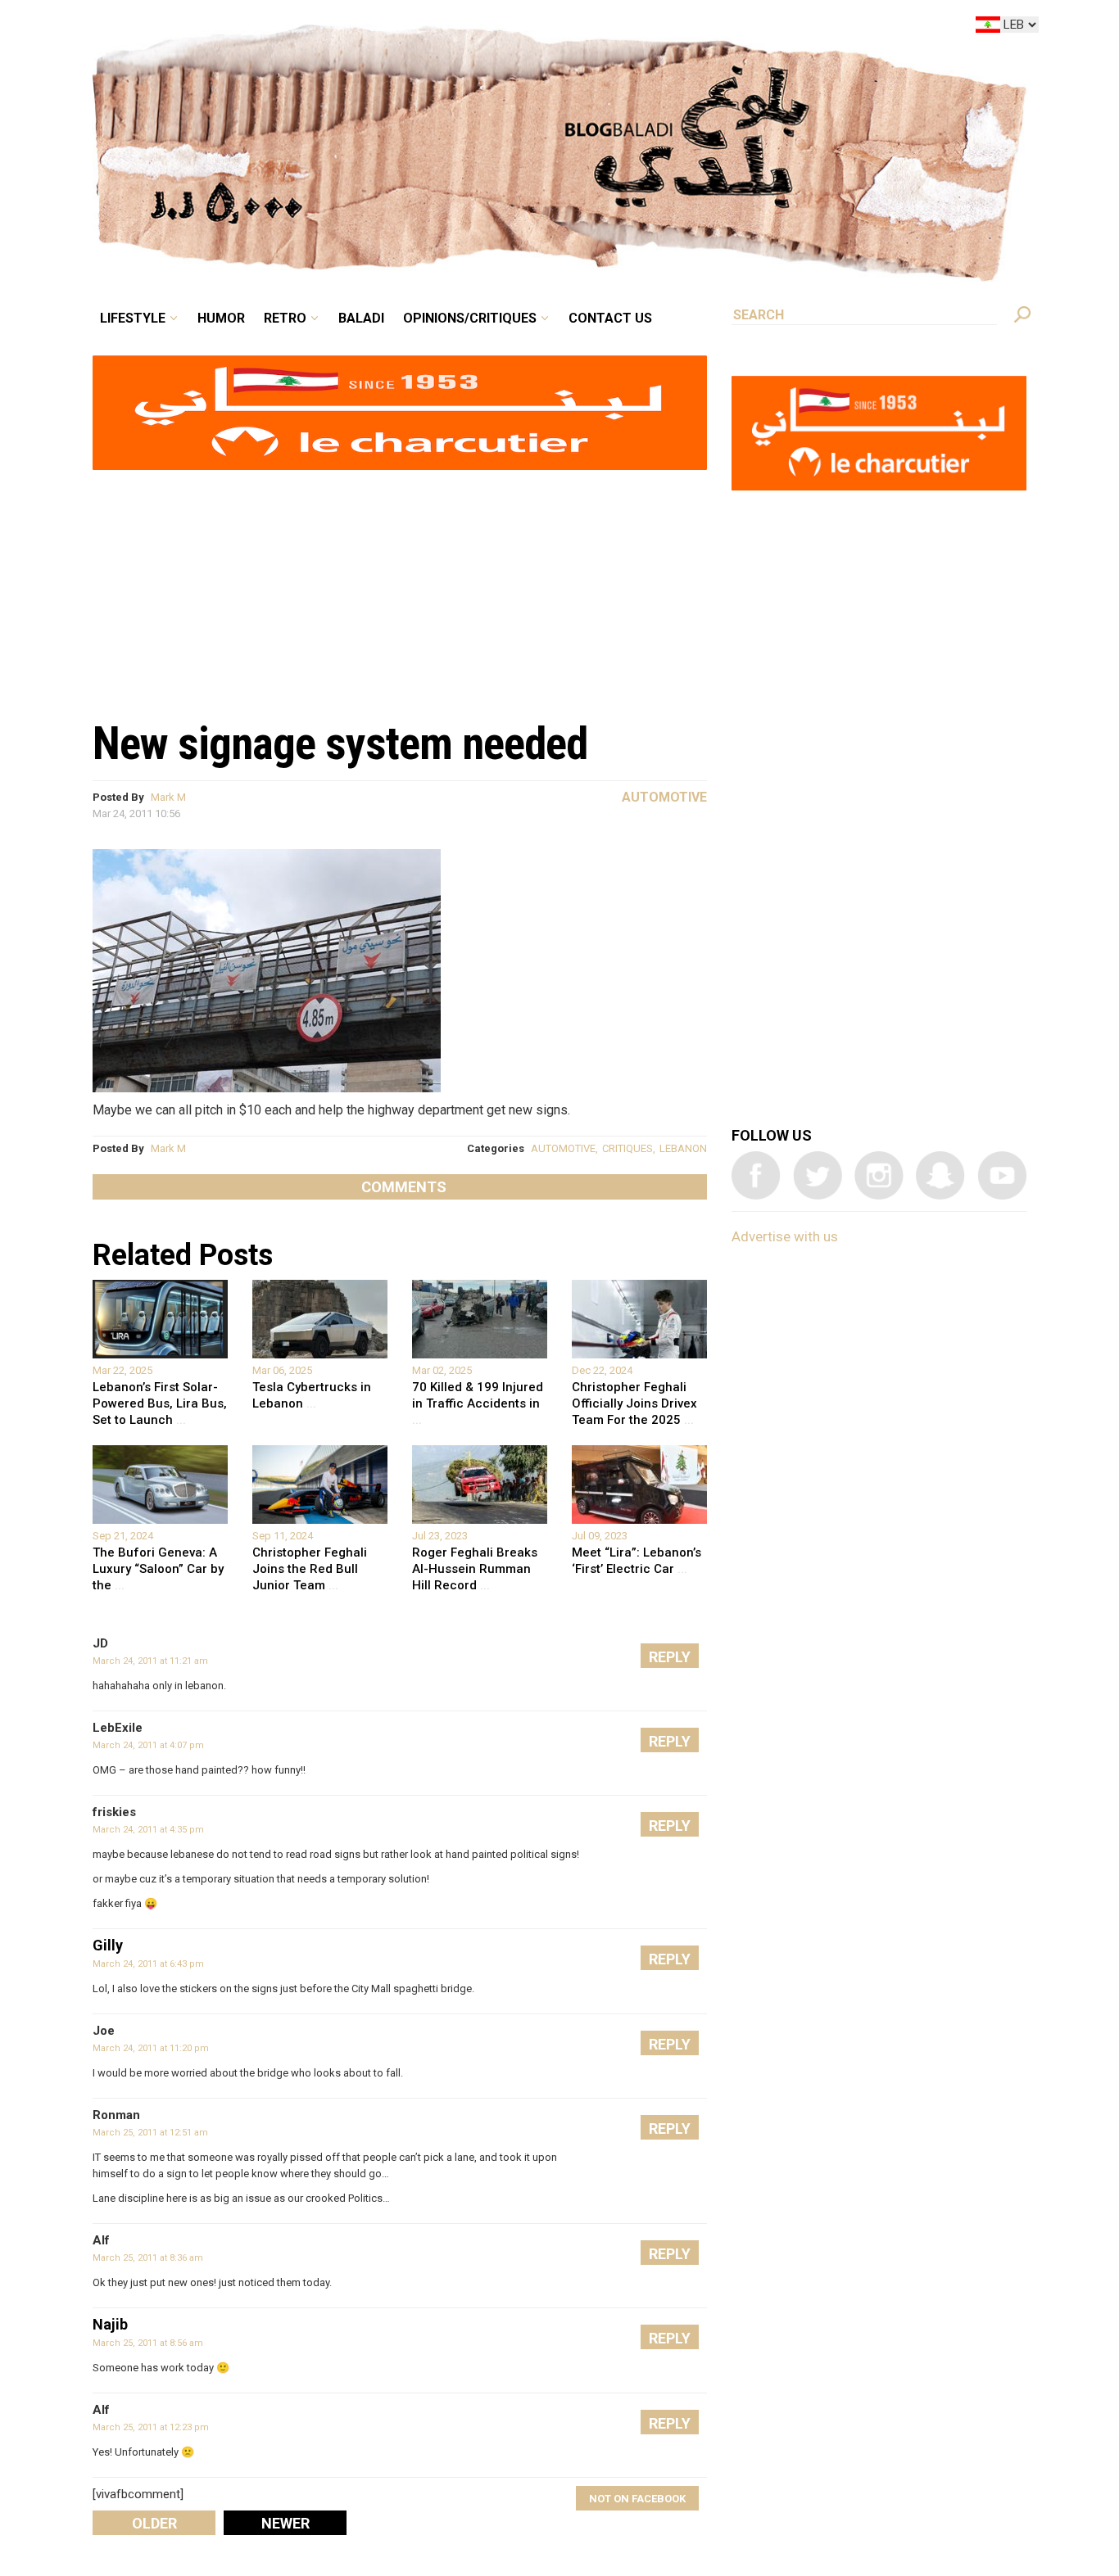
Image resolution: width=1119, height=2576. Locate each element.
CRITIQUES (627, 1148)
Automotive (664, 797)
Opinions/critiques (555, 28)
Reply (670, 1657)
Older (154, 2523)
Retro (399, 28)
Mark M (168, 797)
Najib (110, 2324)
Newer (285, 2523)
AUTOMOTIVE (563, 1148)
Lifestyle (271, 28)
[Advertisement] (400, 586)
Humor (347, 28)
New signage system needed (340, 743)
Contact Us (677, 28)
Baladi (463, 28)
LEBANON (683, 1148)
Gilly (108, 1945)
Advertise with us (785, 1236)
